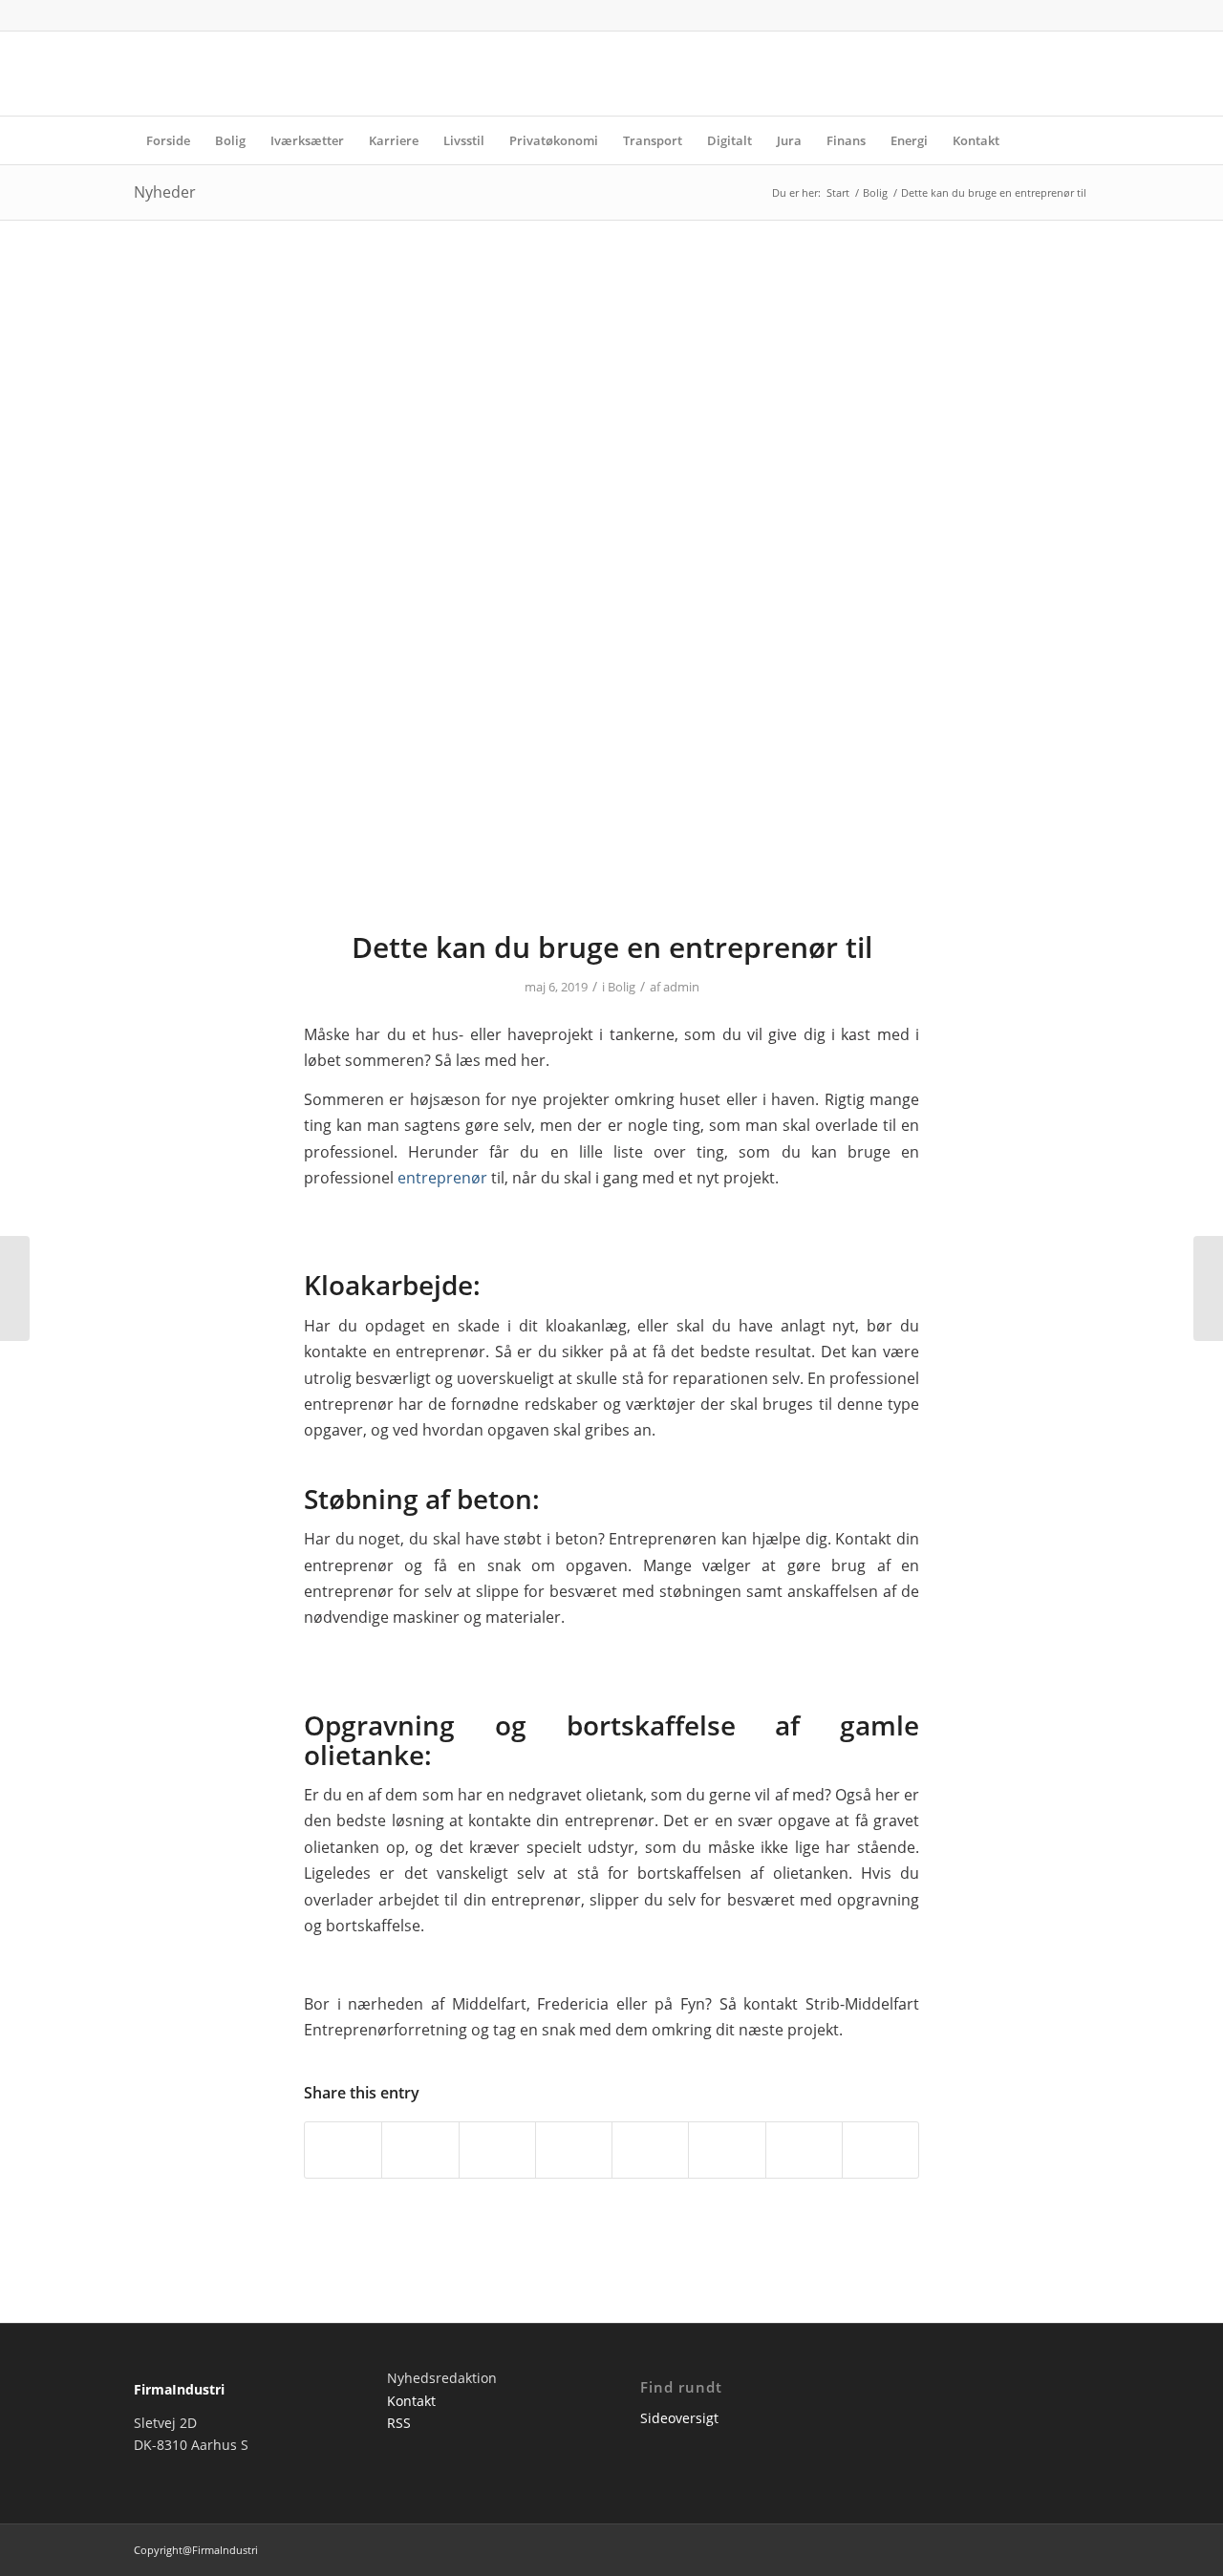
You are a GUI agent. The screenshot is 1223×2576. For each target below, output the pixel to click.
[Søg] (1077, 140)
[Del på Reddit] (804, 2150)
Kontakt (411, 2401)
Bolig (622, 987)
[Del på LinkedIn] (574, 2150)
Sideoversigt (679, 2418)
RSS (399, 2423)
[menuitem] (168, 140)
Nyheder (165, 192)
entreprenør (442, 1178)
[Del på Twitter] (420, 2150)
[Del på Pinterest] (497, 2150)
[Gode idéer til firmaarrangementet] (15, 1288)
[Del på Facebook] (343, 2150)
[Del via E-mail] (880, 2150)
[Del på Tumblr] (650, 2150)
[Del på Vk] (727, 2150)
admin (681, 987)
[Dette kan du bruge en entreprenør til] (611, 587)
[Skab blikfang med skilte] (1208, 1288)
